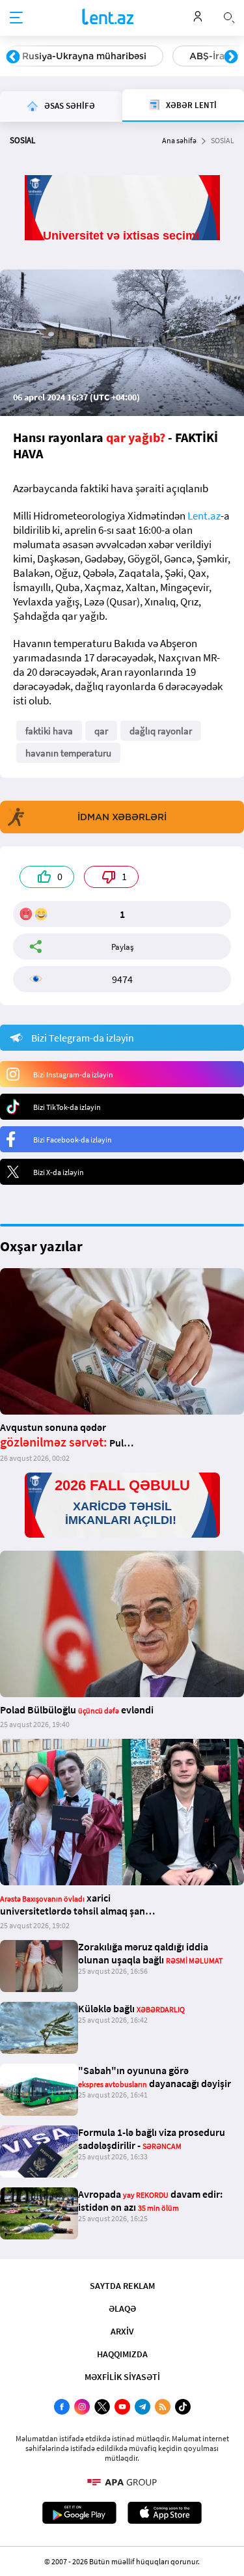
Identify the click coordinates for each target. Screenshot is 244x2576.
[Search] (229, 16)
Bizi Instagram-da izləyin (73, 1074)
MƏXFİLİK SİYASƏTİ (122, 2377)
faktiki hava (49, 731)
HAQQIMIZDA (122, 2354)
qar (101, 731)
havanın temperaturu (68, 753)
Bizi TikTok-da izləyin (67, 1107)
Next (231, 57)
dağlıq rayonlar (161, 731)
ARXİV (122, 2331)
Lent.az (204, 516)
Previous (13, 57)
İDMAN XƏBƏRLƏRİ (122, 817)
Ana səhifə (179, 140)
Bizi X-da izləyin (59, 1172)
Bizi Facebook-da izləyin (73, 1140)
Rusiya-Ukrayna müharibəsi (84, 56)
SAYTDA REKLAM (122, 2286)
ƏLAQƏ (122, 2308)
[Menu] (16, 18)
